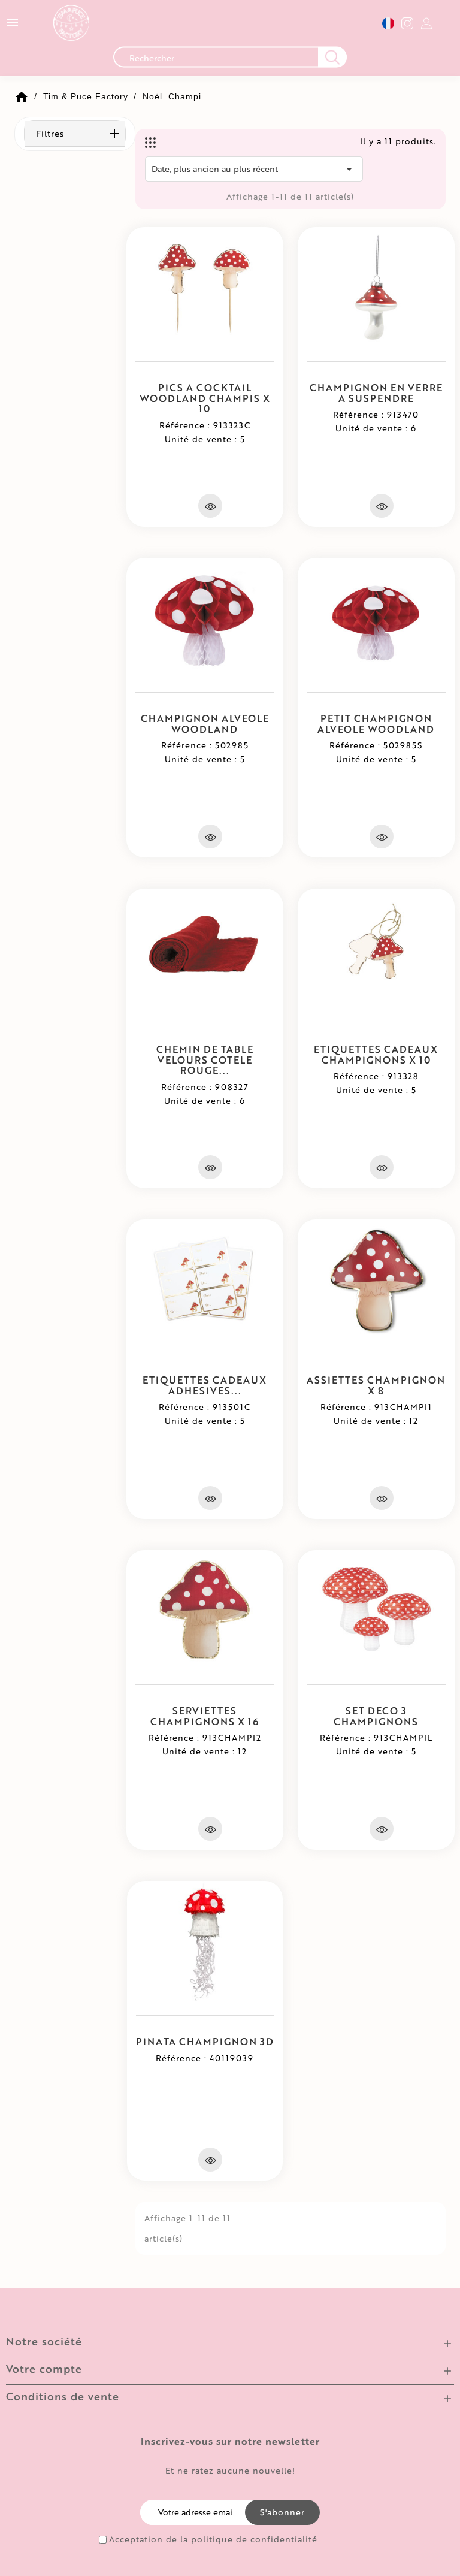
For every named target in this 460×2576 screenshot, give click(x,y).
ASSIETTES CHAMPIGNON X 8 (376, 1385)
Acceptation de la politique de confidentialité (213, 2539)
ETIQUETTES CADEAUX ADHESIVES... (205, 1385)
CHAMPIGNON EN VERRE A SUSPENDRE (376, 393)
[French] (388, 23)
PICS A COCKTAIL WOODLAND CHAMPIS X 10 (205, 398)
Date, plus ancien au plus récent (254, 169)
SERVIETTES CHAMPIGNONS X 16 (205, 1716)
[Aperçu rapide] (210, 506)
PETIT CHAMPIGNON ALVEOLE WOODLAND (376, 724)
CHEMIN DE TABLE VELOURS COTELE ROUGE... (205, 1059)
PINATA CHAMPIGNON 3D (205, 2041)
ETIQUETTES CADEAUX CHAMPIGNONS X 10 (376, 1054)
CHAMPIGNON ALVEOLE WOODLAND (205, 724)
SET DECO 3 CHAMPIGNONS (376, 1716)
